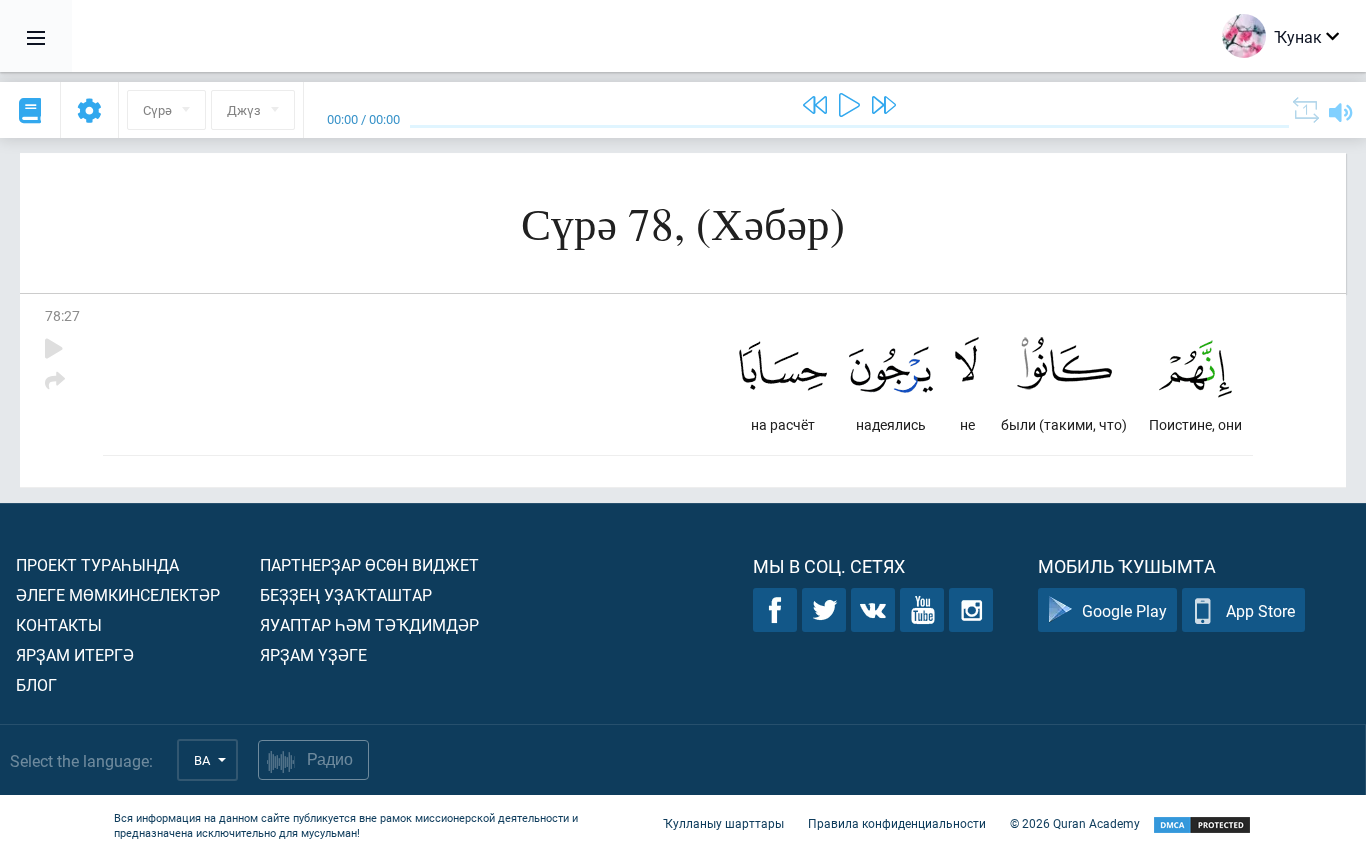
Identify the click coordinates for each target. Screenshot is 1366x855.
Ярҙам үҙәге (313, 654)
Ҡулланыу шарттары (723, 823)
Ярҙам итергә (75, 654)
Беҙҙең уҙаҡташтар (346, 594)
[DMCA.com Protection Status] (1202, 825)
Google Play (1124, 610)
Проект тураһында (97, 564)
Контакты (59, 624)
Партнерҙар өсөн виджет (369, 564)
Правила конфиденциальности (897, 823)
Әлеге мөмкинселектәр (118, 594)
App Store (1260, 610)
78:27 (62, 315)
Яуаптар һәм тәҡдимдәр (369, 624)
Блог (36, 684)
